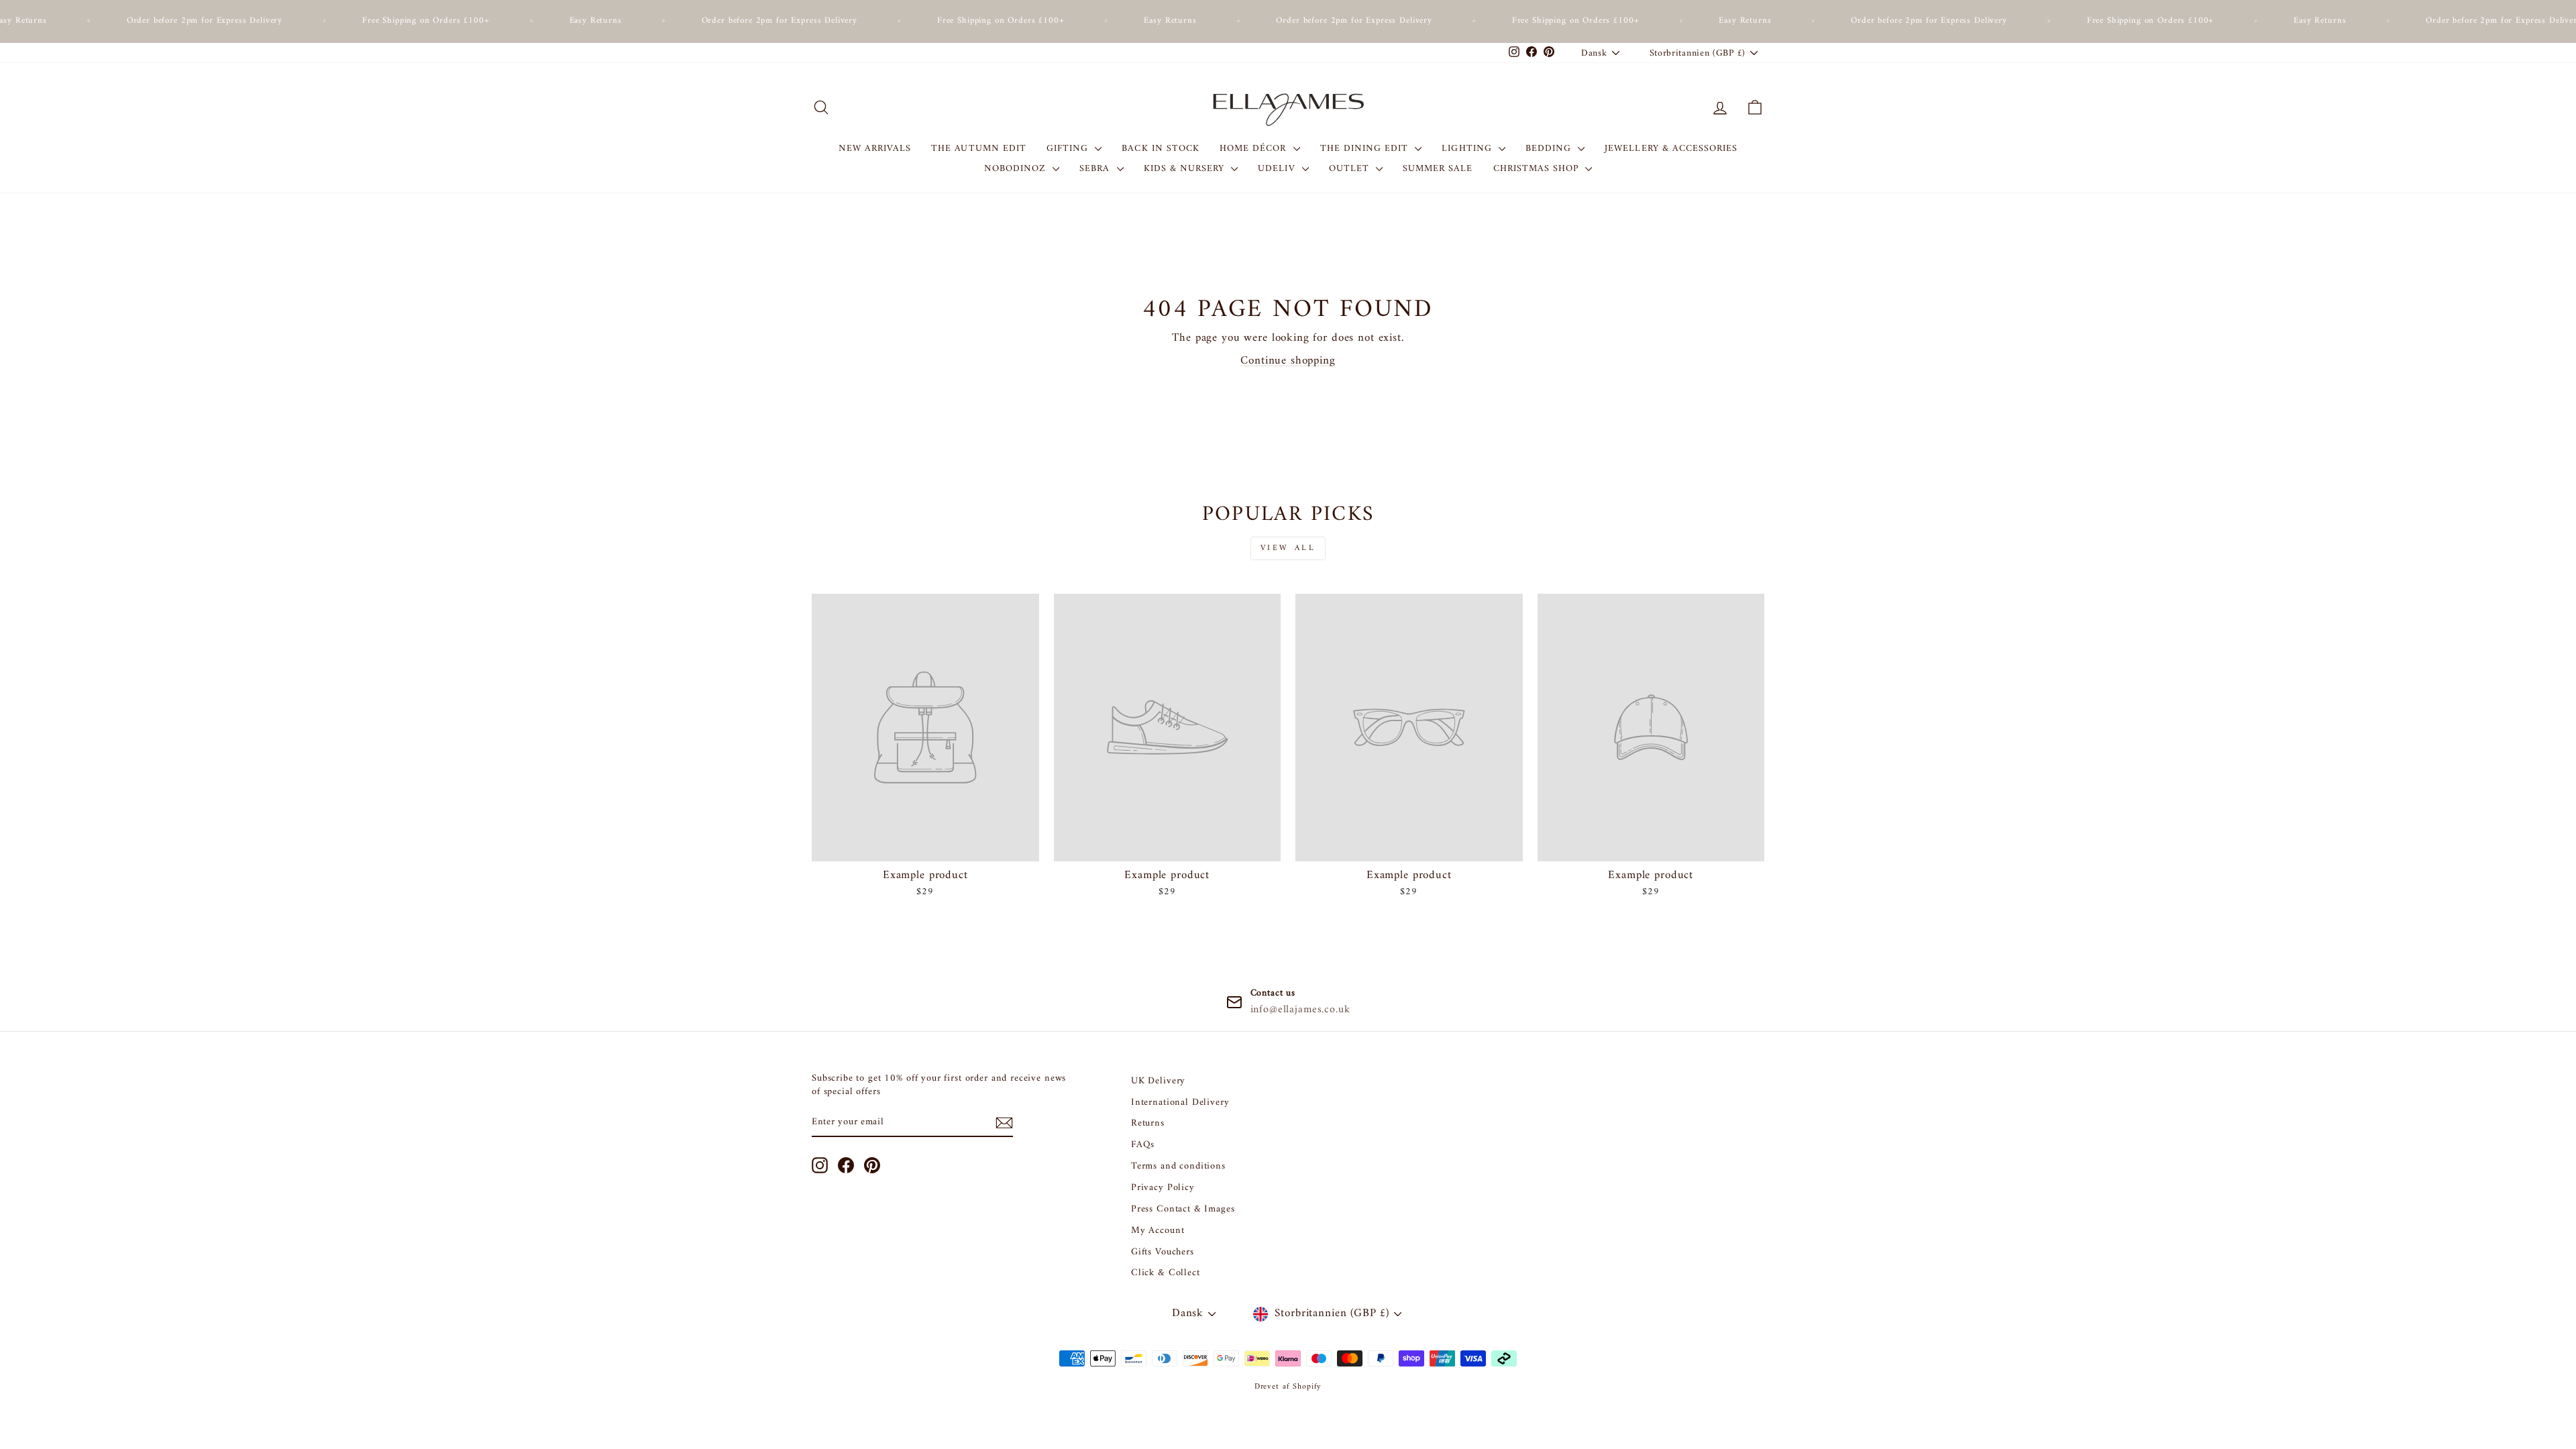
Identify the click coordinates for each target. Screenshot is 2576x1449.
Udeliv (1278, 169)
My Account (1158, 1231)
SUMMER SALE (1438, 169)
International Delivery (1180, 1103)
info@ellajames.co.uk (1300, 1010)
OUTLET (1351, 169)
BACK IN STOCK (1161, 149)
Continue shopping (1288, 361)
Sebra (1096, 169)
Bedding (1550, 149)
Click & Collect (1166, 1273)
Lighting (1468, 149)
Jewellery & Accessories (1671, 149)
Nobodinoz (1017, 169)
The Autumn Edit (979, 149)
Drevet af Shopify (1288, 1387)
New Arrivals (875, 149)
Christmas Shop (1538, 169)
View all (1288, 548)
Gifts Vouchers (1163, 1252)
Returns (1148, 1123)
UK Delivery (1158, 1081)
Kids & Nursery (1186, 169)
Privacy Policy (1163, 1188)
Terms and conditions (1178, 1166)
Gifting (1069, 149)
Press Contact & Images (1183, 1209)
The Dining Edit (1366, 149)
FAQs (1143, 1145)
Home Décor (1255, 149)
